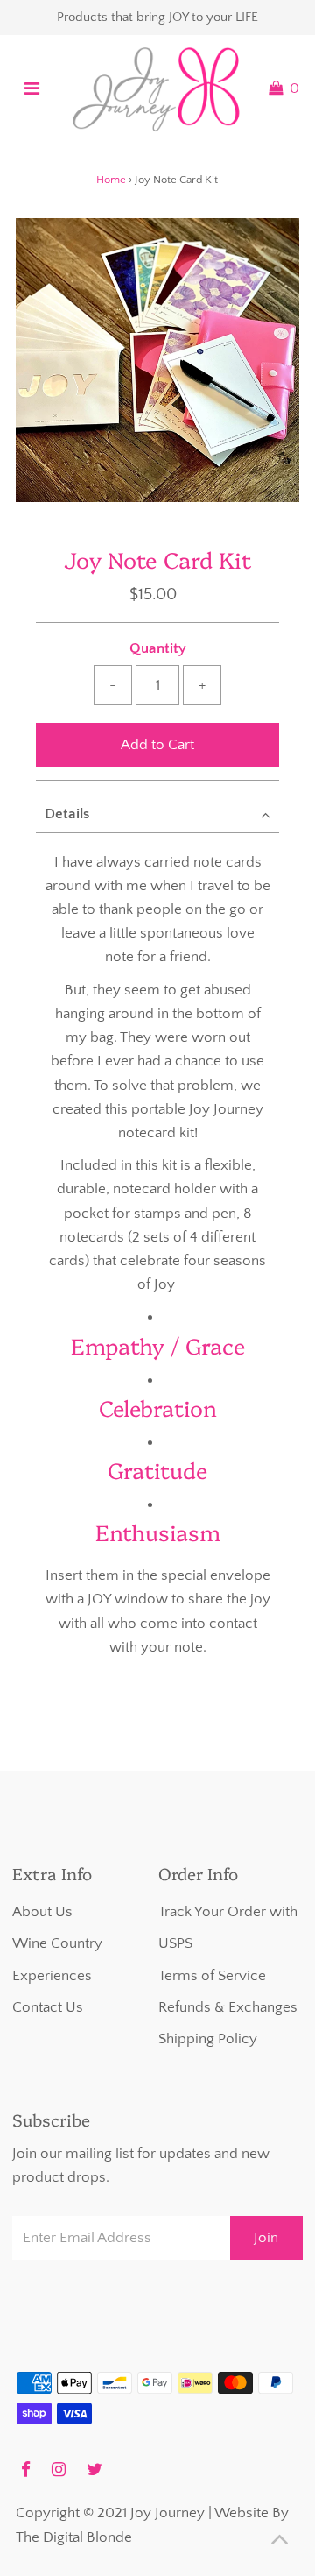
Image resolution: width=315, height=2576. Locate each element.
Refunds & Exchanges (228, 2007)
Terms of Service (212, 1976)
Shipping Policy (208, 2039)
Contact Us (48, 2007)
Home (111, 180)
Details (67, 814)
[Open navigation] (32, 88)
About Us (42, 1912)
